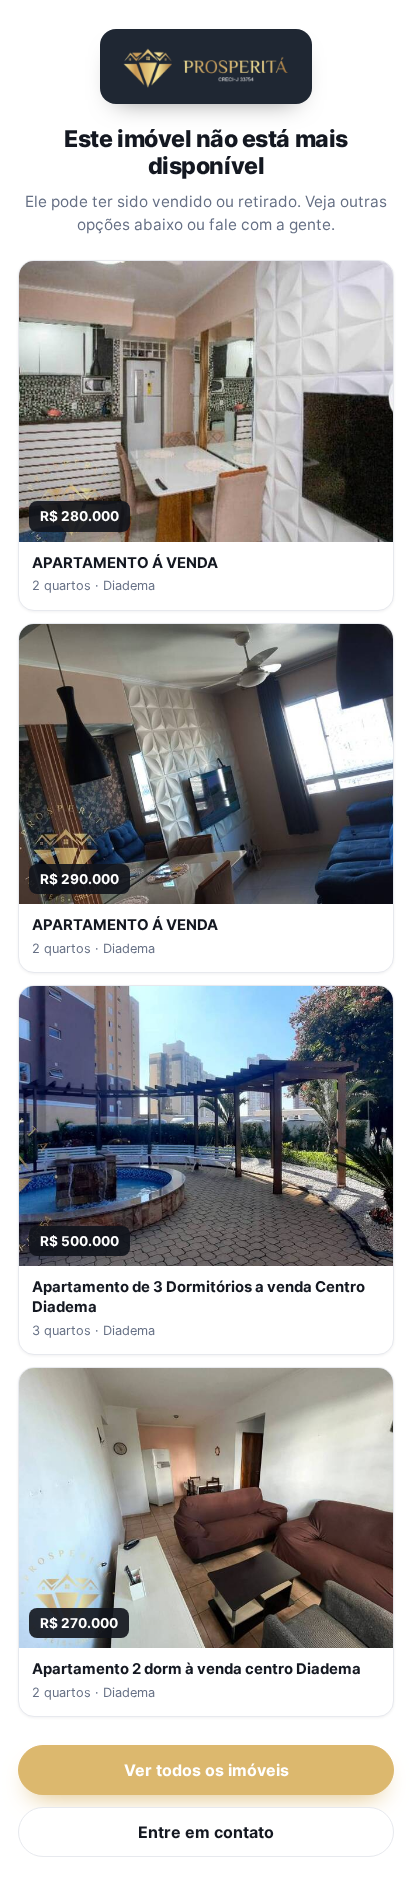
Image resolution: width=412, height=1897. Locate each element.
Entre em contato (206, 1832)
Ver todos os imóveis (206, 1770)
